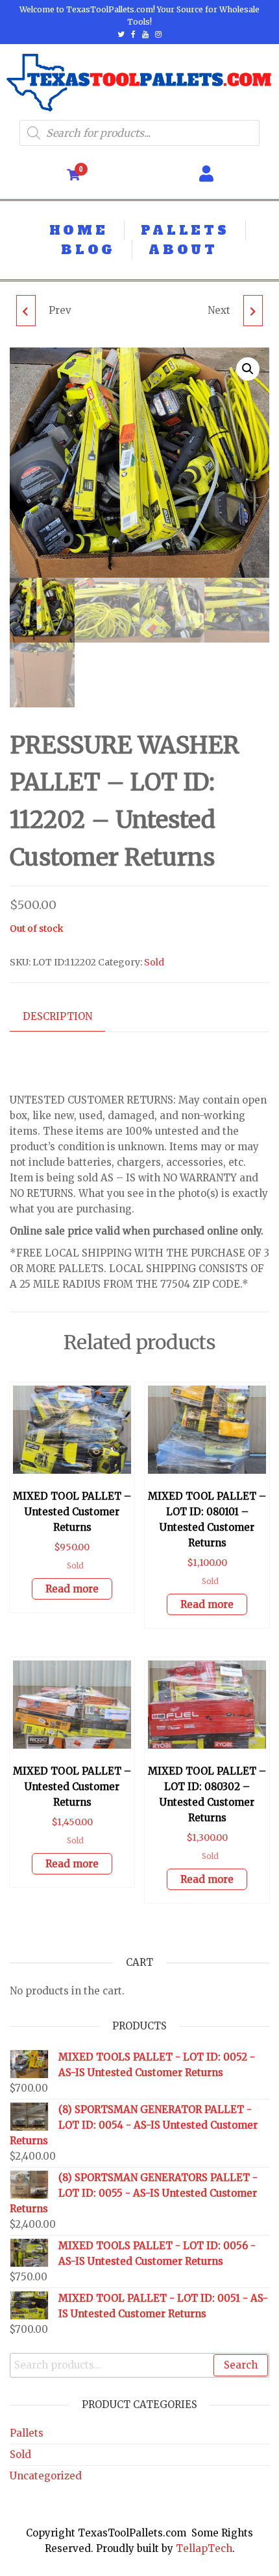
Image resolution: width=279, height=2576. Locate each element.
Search (241, 2365)
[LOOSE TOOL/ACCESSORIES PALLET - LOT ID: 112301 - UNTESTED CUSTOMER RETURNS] (253, 311)
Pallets (27, 2433)
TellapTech (204, 2548)
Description (57, 1016)
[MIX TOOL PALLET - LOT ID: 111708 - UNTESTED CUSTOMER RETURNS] (26, 311)
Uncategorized (46, 2476)
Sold (154, 962)
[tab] (67, 1017)
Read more (72, 1589)
